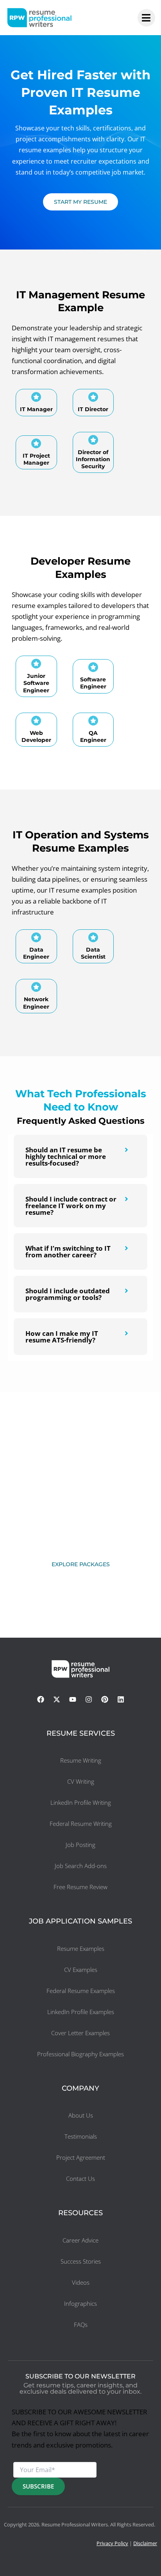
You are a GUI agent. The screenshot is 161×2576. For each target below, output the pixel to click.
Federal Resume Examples (81, 1991)
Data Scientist (93, 953)
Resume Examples (81, 1948)
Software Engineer (93, 683)
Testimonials (81, 2136)
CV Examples (81, 1970)
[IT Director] (93, 397)
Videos (81, 2282)
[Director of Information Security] (93, 440)
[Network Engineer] (36, 987)
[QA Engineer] (93, 721)
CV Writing (81, 1781)
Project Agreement (81, 2157)
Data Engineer (36, 953)
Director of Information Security (93, 459)
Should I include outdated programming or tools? (68, 1294)
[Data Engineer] (36, 937)
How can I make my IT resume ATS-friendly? (62, 1337)
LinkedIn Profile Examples (81, 2012)
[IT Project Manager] (36, 443)
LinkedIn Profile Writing (81, 1802)
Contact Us (80, 2178)
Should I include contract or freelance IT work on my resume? (71, 1206)
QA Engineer (93, 736)
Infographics (80, 2303)
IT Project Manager (36, 459)
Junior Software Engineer (36, 683)
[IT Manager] (36, 397)
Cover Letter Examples (80, 2033)
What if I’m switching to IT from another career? (68, 1251)
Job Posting (80, 1845)
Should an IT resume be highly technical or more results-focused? (66, 1156)
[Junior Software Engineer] (36, 664)
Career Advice (80, 2240)
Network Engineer (36, 1003)
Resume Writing (81, 1760)
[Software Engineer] (93, 667)
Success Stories (81, 2261)
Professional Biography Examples (80, 2054)
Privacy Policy (112, 2543)
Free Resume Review (80, 1887)
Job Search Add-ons (81, 1866)
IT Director (93, 409)
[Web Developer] (36, 721)
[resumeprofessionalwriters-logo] (39, 18)
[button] (80, 1156)
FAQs (81, 2325)
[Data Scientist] (93, 937)
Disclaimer (145, 2543)
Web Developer (36, 736)
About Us (81, 2115)
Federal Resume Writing (81, 1824)
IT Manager (36, 409)
